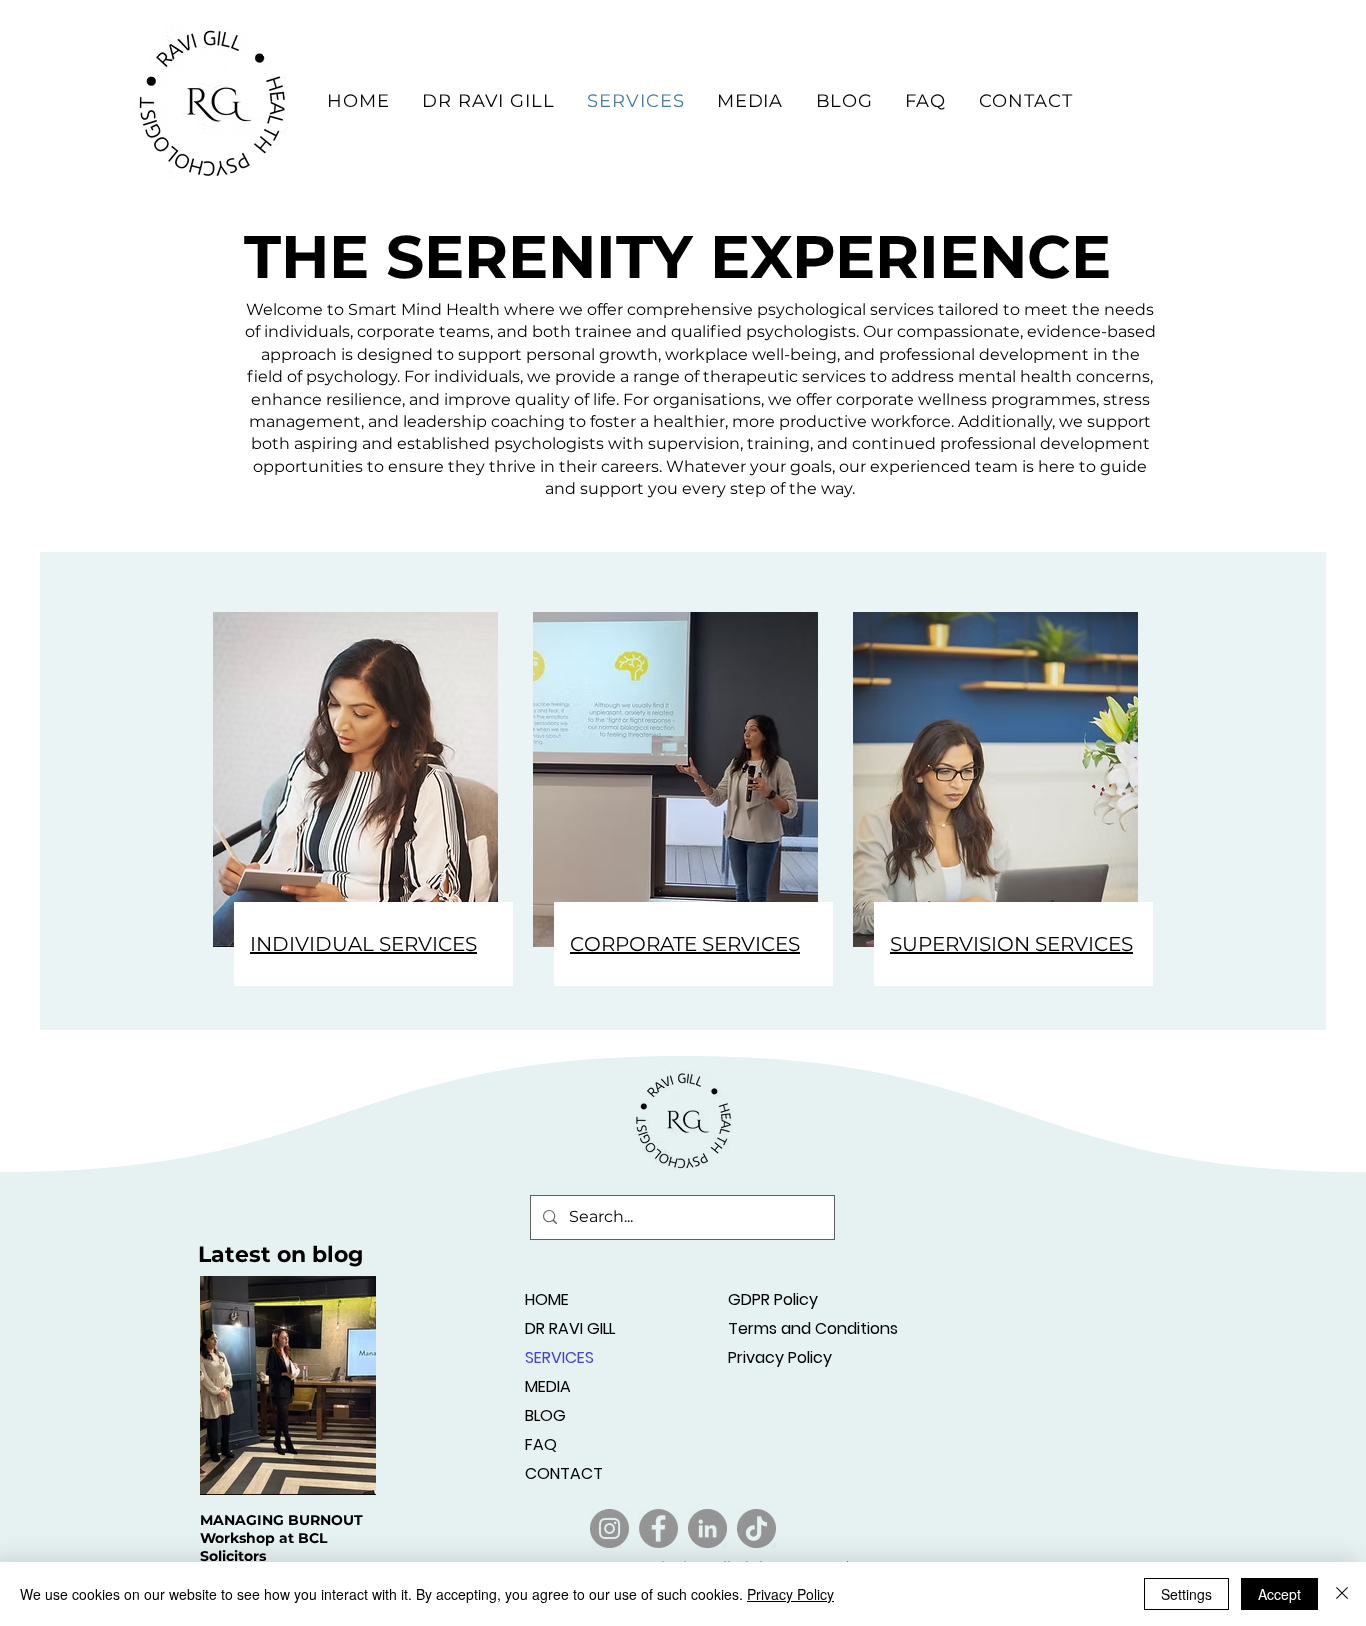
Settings (1186, 1594)
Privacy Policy (780, 1357)
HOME (547, 1299)
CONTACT (564, 1473)
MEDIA (548, 1386)
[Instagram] (609, 1528)
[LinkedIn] (707, 1528)
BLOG (545, 1415)
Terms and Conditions (798, 1328)
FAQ (541, 1444)
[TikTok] (756, 1528)
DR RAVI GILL (570, 1328)
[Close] (1342, 1594)
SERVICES (559, 1357)
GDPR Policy (773, 1299)
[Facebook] (658, 1528)
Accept (1279, 1594)
